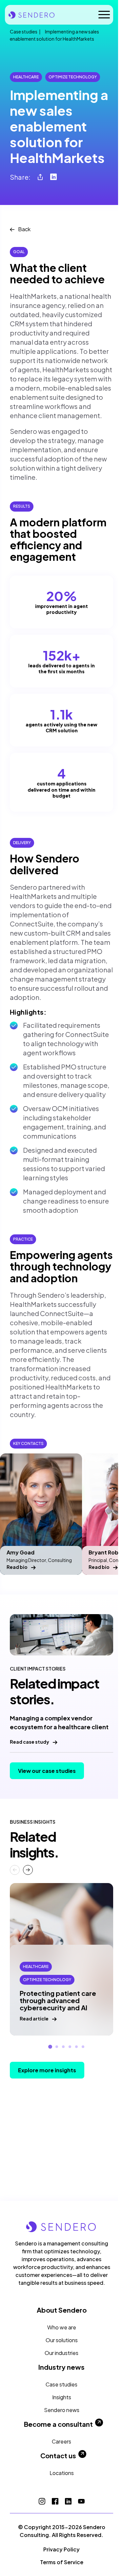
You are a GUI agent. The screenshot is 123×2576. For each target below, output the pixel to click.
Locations (62, 2473)
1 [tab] (50, 2047)
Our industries (61, 2353)
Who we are (62, 2327)
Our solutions (62, 2340)
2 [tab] (57, 2047)
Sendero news (62, 2410)
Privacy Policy (61, 2549)
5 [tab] (76, 2047)
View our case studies (47, 1771)
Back (24, 229)
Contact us (58, 2456)
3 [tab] (63, 2047)
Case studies (24, 31)
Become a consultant (58, 2424)
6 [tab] (83, 2047)
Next (28, 1870)
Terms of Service (62, 2562)
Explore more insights (47, 2070)
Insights (62, 2397)
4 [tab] (70, 2047)
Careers (61, 2441)
